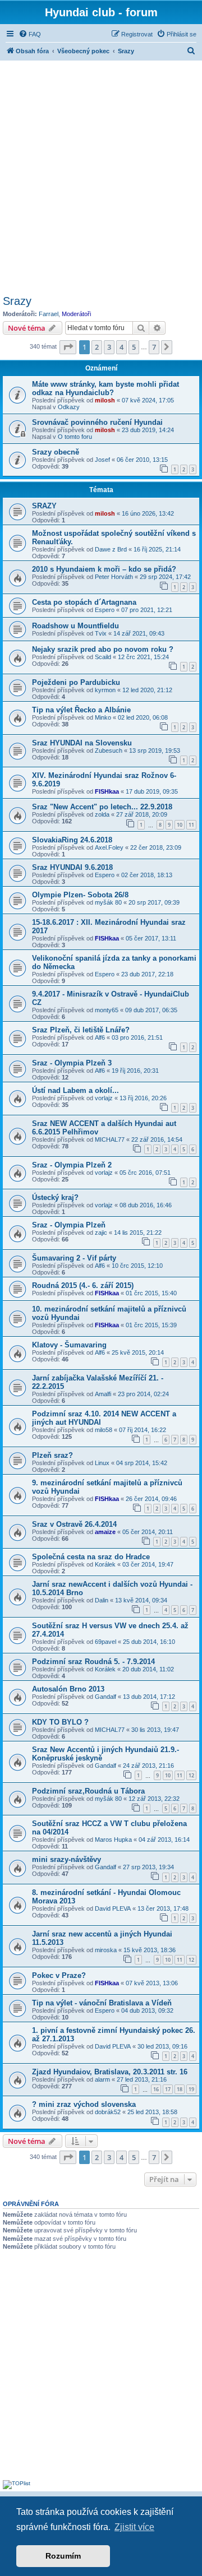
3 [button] (109, 347)
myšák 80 (108, 902)
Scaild (103, 657)
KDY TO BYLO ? (60, 1722)
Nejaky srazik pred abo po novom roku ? (103, 649)
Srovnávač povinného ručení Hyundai (97, 422)
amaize (105, 1532)
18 (180, 2089)
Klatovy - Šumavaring (69, 1345)
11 (191, 825)
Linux (102, 1463)
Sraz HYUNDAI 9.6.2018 (72, 867)
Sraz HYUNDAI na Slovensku (82, 743)
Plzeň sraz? (52, 1455)
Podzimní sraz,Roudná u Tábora (88, 1791)
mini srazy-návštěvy (66, 1859)
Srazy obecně (56, 452)
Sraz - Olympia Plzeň (69, 1225)
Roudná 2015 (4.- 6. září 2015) (83, 1285)
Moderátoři (76, 314)
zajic (101, 1233)
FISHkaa (107, 791)
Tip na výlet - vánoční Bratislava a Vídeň (102, 2003)
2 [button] (97, 347)
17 (168, 2089)
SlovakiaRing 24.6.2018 (72, 840)
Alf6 (100, 1037)
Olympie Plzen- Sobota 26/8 (80, 895)
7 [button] (154, 347)
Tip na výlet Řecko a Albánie (81, 710)
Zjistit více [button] (134, 2527)
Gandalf (105, 1697)
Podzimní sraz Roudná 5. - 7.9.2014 (93, 1662)
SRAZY (44, 506)
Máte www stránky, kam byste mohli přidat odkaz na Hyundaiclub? (105, 388)
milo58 (104, 1430)
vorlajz (104, 1098)
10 (180, 825)
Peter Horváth (114, 577)
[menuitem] (30, 34)
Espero (105, 610)
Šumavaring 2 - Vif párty (74, 1258)
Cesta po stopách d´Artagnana (84, 602)
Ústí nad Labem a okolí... (75, 1090)
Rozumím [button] (63, 2556)
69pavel (105, 1642)
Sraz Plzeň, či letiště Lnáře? (81, 1030)
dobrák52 (108, 2112)
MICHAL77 (110, 1139)
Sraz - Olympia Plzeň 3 (72, 1063)
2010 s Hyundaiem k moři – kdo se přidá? (104, 569)
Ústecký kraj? (55, 1197)
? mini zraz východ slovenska (84, 2104)
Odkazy (69, 407)
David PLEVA (113, 1908)
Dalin (102, 1600)
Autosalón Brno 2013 (68, 1689)
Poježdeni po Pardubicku (76, 682)
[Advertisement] (101, 176)
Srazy (17, 301)
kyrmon (105, 690)
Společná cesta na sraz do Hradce (91, 1557)
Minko (103, 717)
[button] (68, 347)
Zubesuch (109, 750)
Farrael (49, 314)
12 (191, 1775)
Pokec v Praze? (59, 1975)
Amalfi (103, 1394)
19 (191, 2089)
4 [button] (121, 347)
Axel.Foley (109, 847)
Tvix (101, 633)
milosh (105, 400)
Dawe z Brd (111, 549)
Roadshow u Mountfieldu (75, 626)
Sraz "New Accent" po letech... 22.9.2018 (102, 807)
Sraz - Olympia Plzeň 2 (72, 1165)
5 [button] (134, 347)
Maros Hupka (113, 1840)
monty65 (107, 1010)
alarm (102, 2079)
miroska (106, 1950)
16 (156, 2089)
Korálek (105, 1564)
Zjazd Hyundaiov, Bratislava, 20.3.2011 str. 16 (110, 2072)
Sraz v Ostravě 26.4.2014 (74, 1524)
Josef (102, 460)
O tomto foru (75, 437)
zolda (102, 814)
